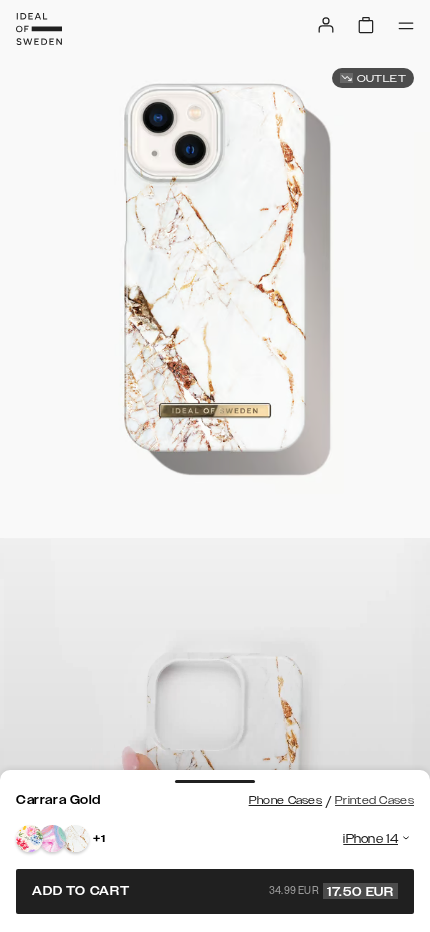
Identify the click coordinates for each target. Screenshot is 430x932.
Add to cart (213, 891)
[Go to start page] (39, 29)
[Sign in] (326, 25)
